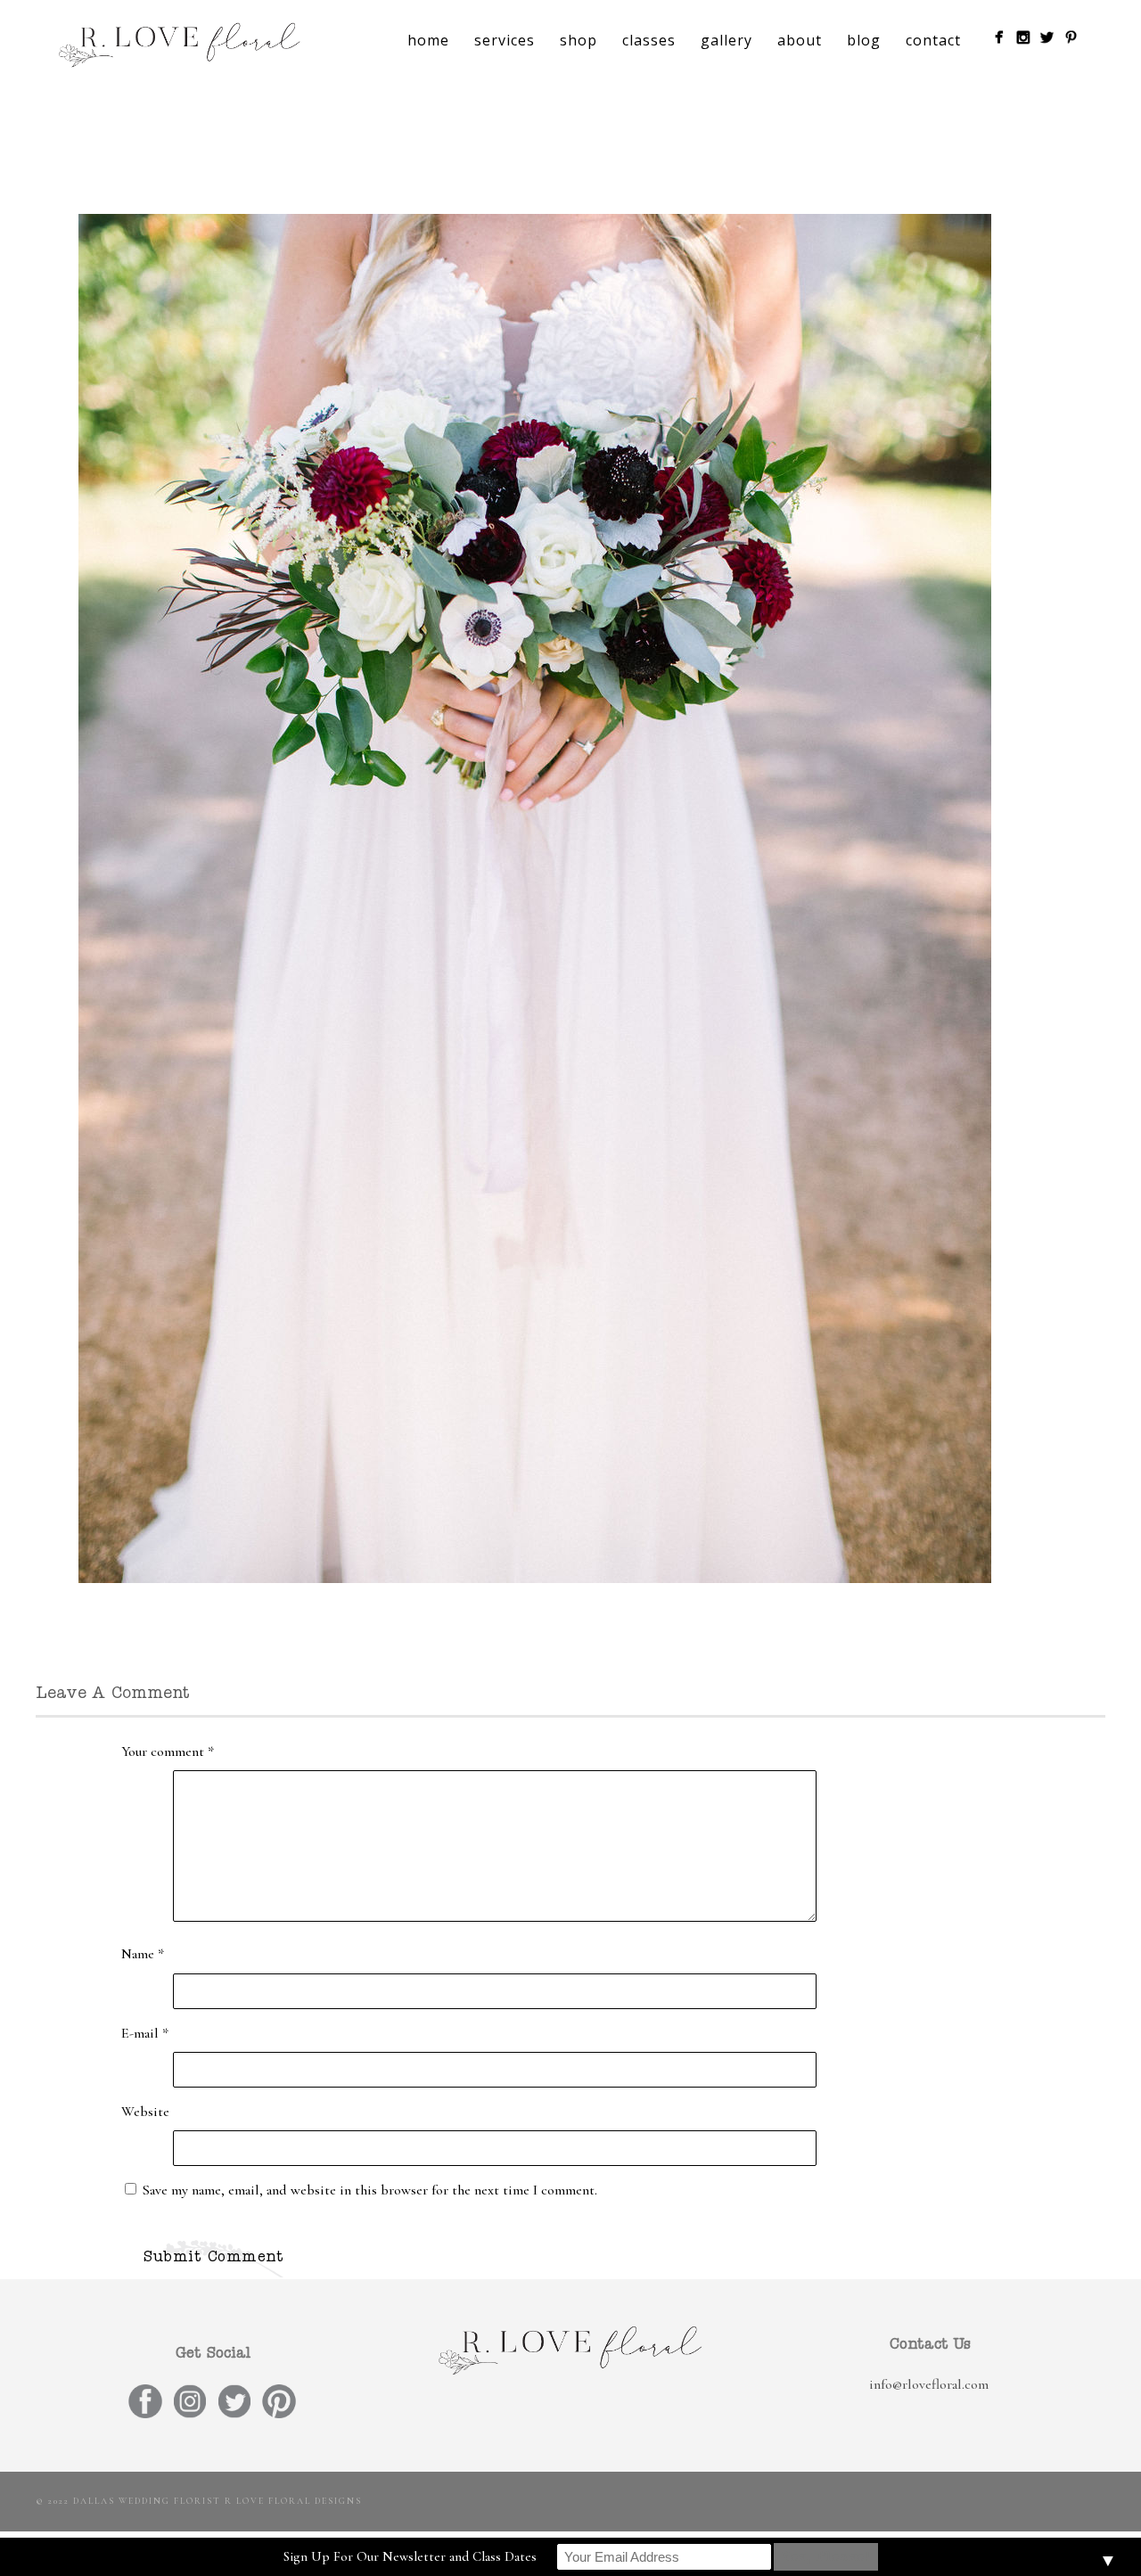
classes (649, 40)
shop (579, 40)
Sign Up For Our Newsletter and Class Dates (410, 2556)
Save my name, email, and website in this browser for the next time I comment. (370, 2190)
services (505, 40)
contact (933, 40)
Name (143, 1954)
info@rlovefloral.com (929, 2384)
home (428, 40)
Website (145, 2112)
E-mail (145, 2033)
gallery (726, 40)
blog (864, 40)
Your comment (168, 1752)
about (800, 40)
